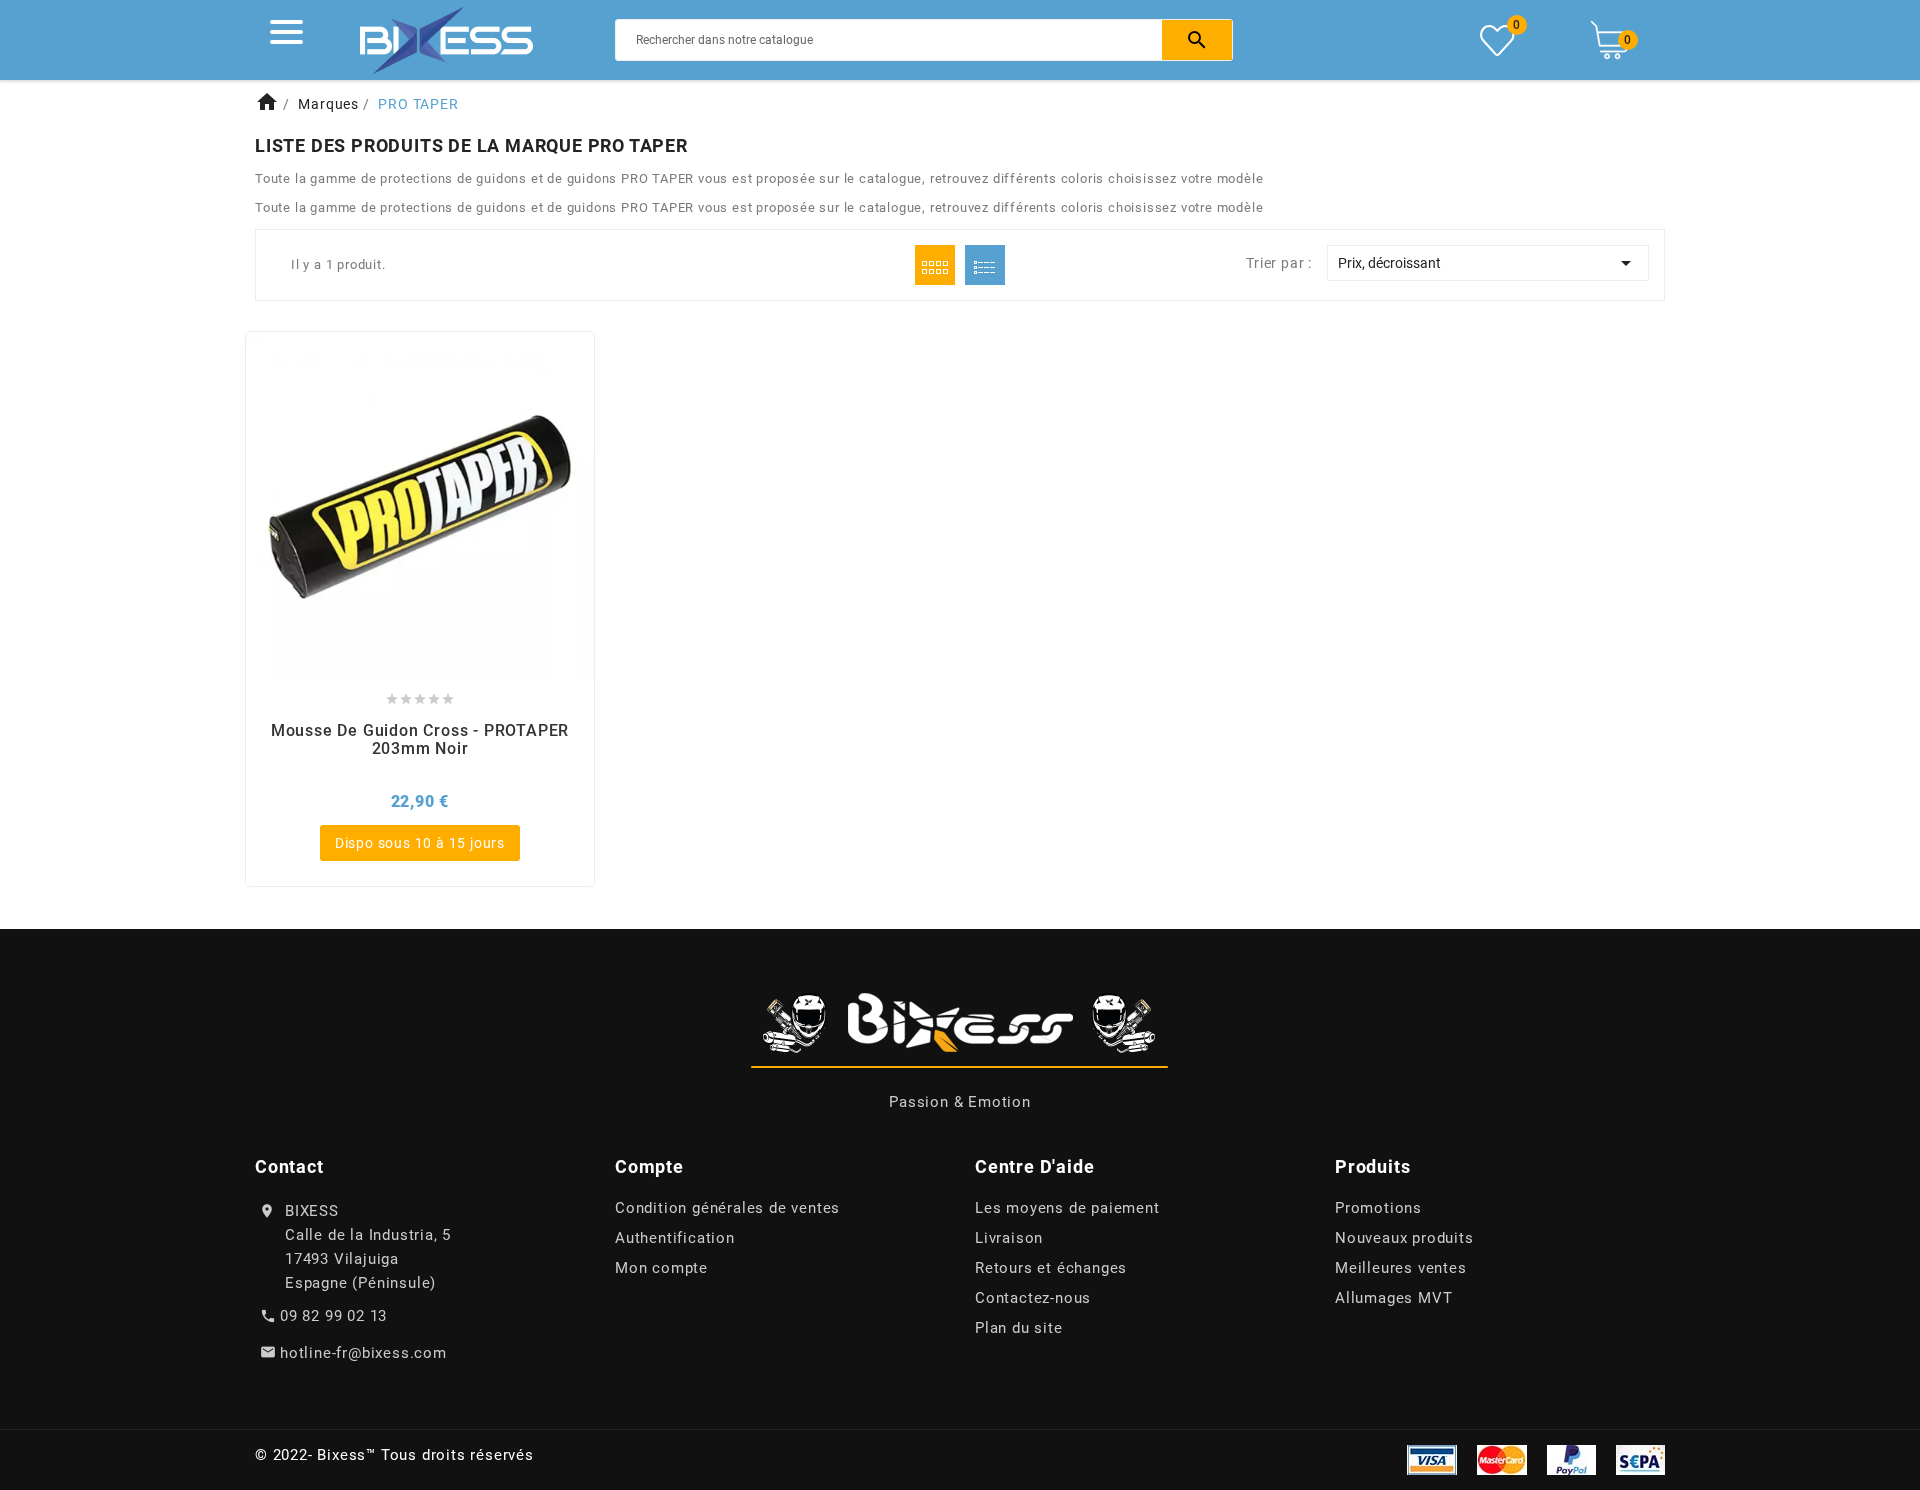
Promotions (1378, 1208)
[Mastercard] (1502, 1459)
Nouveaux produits (1404, 1238)
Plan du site (1019, 1328)
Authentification (675, 1238)
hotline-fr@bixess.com (363, 1353)
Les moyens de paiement (1067, 1208)
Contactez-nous (1033, 1298)
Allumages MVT (1393, 1298)
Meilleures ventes (1401, 1268)
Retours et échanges (1051, 1268)
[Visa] (1432, 1459)
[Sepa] (1640, 1459)
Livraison (1009, 1238)
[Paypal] (1571, 1459)
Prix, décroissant (1488, 263)
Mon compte (661, 1268)
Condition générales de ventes (727, 1208)
